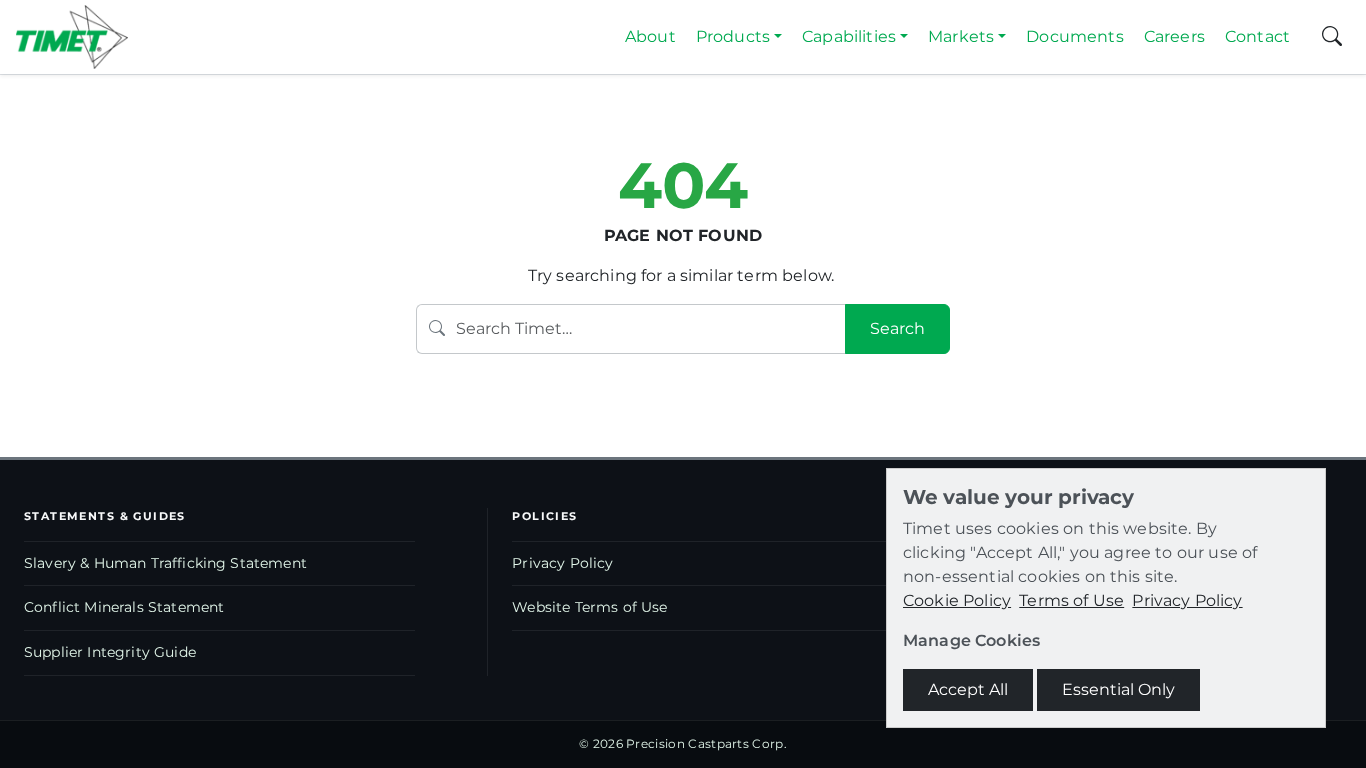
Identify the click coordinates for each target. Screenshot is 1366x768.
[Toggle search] (1332, 37)
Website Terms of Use (589, 607)
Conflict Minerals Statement (124, 607)
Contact (1257, 36)
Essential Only (1118, 689)
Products (733, 36)
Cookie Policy (957, 600)
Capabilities (849, 36)
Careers (1174, 36)
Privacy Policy (562, 563)
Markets (961, 36)
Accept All (968, 689)
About (650, 36)
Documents (1074, 36)
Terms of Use (1071, 600)
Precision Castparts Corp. (706, 743)
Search (897, 328)
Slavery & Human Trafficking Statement (165, 563)
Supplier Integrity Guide (110, 652)
